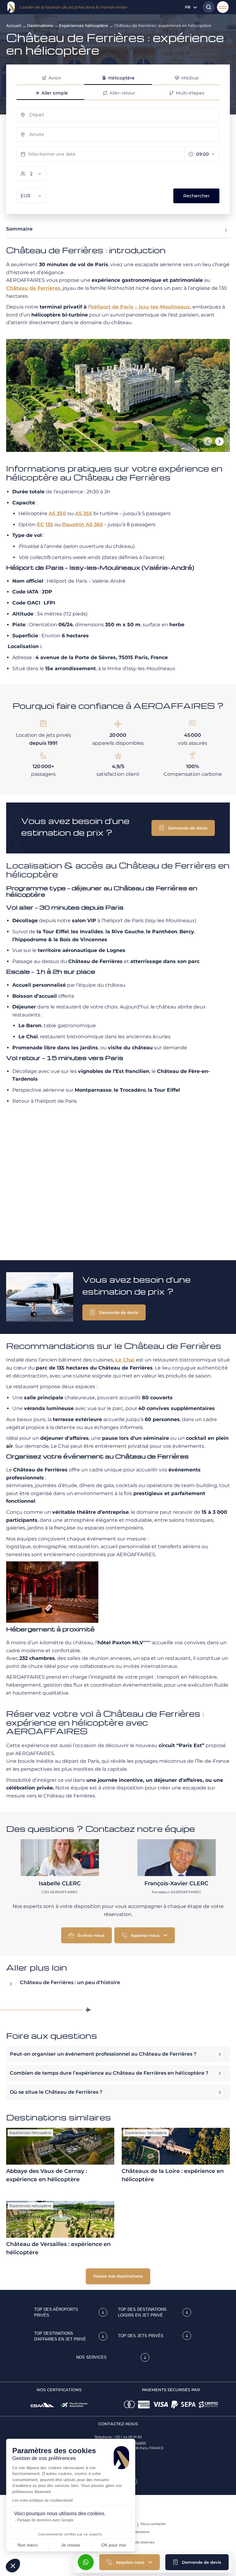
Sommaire (19, 229)
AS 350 (57, 513)
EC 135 (45, 525)
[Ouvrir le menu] (223, 7)
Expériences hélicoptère (84, 25)
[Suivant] (219, 441)
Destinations (40, 25)
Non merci (28, 2545)
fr (188, 7)
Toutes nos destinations (118, 2276)
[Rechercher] (207, 7)
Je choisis (71, 2545)
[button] (197, 2562)
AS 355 (84, 513)
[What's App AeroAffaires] (86, 2562)
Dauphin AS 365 (83, 525)
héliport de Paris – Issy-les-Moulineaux (140, 307)
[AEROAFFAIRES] (11, 7)
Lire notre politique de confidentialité (43, 2500)
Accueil (14, 25)
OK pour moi (114, 2545)
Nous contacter (153, 2524)
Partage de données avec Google (45, 2520)
